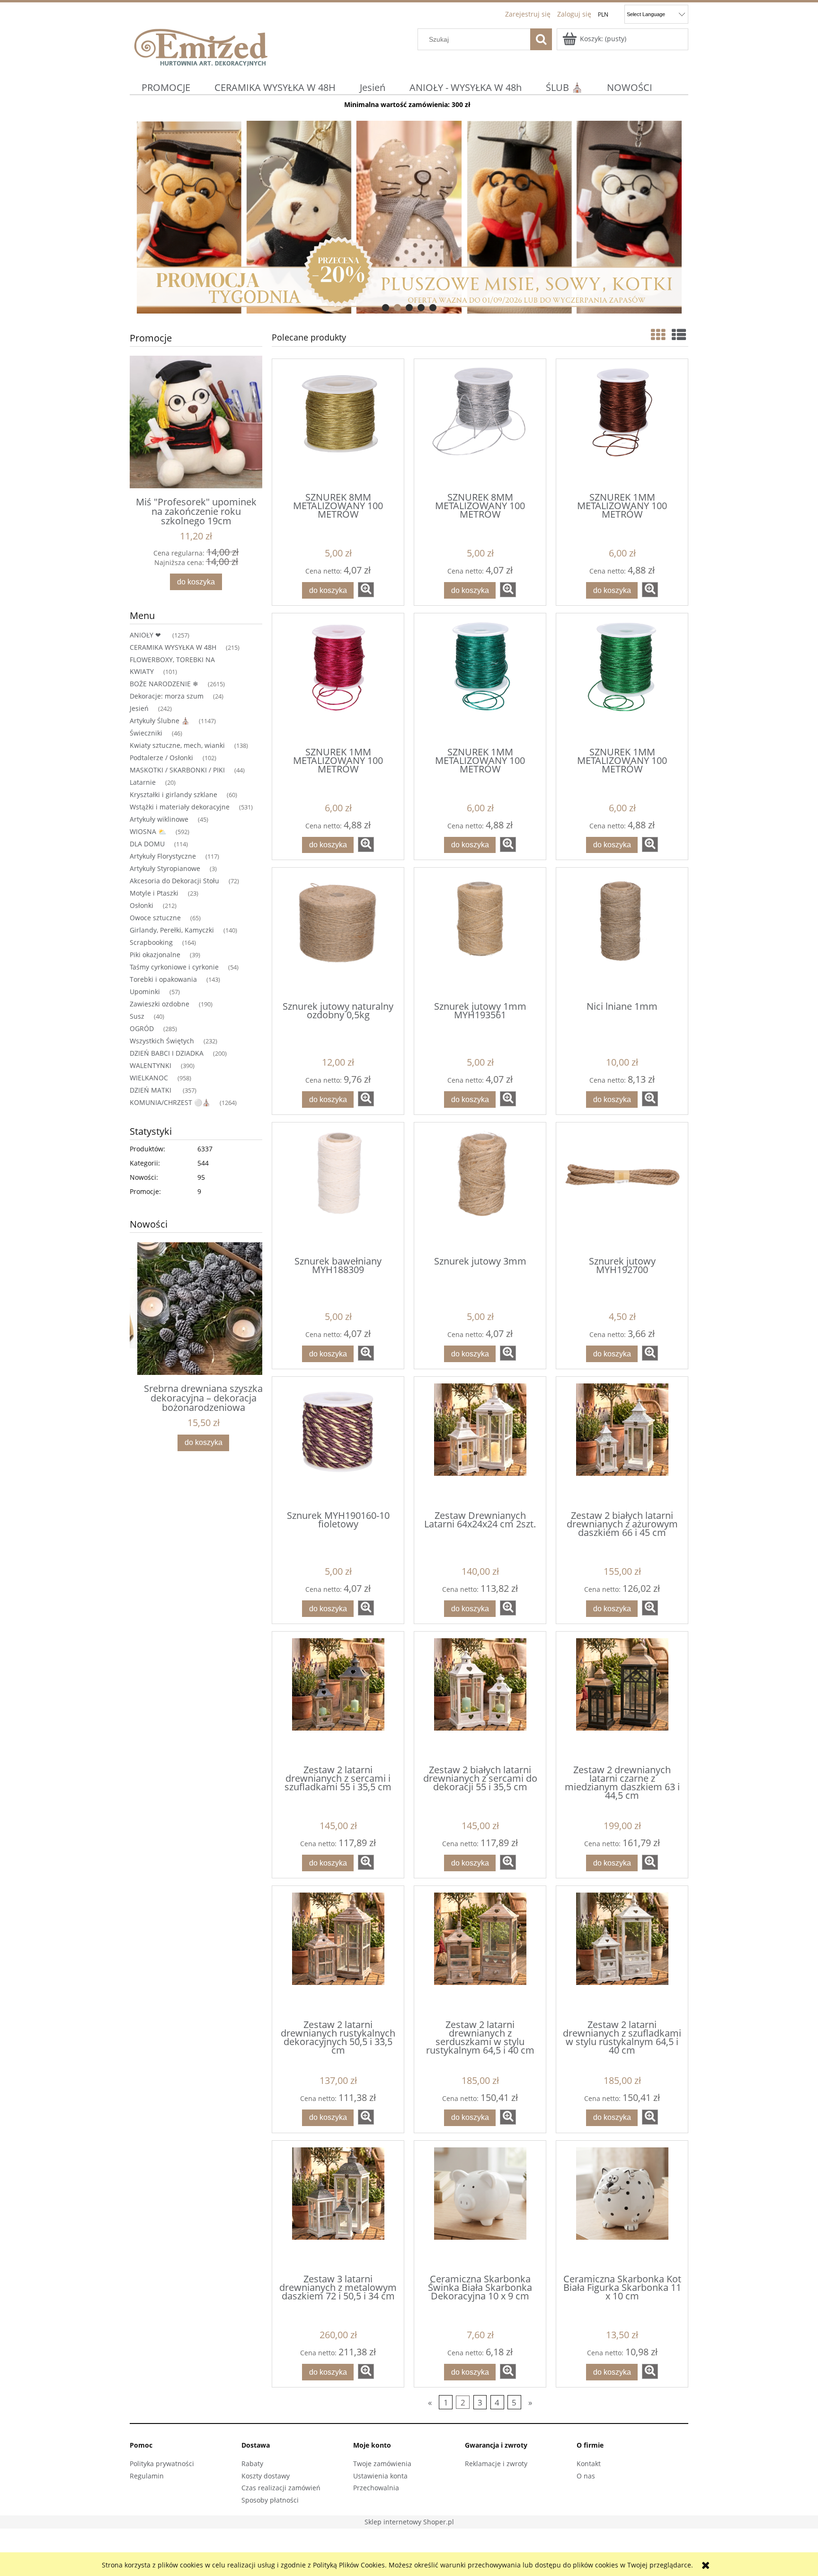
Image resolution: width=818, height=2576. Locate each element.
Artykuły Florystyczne (163, 856)
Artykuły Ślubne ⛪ (160, 721)
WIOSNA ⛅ (148, 831)
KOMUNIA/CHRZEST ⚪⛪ (170, 1102)
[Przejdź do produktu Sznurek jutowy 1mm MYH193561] (480, 933)
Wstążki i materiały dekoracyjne (180, 807)
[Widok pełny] (679, 335)
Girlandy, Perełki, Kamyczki (172, 930)
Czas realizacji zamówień (281, 2488)
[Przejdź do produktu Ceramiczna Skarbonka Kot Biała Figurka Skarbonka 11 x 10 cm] (622, 2207)
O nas (586, 2476)
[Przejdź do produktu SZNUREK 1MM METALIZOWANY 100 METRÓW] (622, 425)
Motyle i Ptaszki (154, 893)
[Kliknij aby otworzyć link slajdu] (376, 217)
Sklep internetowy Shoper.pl (409, 2522)
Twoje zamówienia (382, 2464)
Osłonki (142, 905)
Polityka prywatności (162, 2464)
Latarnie (143, 782)
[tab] (386, 308)
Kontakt (589, 2464)
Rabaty (252, 2464)
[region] (409, 217)
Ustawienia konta (380, 2476)
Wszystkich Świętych (162, 1041)
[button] (366, 590)
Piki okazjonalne (155, 955)
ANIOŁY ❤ (146, 635)
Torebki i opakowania (163, 979)
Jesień (139, 708)
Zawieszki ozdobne (160, 1004)
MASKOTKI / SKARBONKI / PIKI (177, 770)
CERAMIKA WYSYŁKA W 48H (173, 647)
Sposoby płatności (270, 2500)
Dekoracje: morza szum (167, 696)
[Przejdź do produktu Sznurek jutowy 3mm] (480, 1188)
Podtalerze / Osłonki (161, 758)
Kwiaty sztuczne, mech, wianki (177, 745)
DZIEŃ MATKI (151, 1090)
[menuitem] (166, 87)
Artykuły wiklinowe (159, 819)
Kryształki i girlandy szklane (173, 794)
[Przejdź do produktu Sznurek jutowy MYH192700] (622, 1188)
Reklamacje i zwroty (496, 2464)
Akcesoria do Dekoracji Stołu (174, 881)
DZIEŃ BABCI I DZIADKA (167, 1053)
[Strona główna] (201, 46)
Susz (137, 1016)
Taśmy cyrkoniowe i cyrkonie (174, 967)
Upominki (145, 992)
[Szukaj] (541, 39)
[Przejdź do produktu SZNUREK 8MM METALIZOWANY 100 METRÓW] (338, 425)
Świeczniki (146, 733)
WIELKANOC (149, 1078)
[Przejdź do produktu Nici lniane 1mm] (622, 933)
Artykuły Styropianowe (165, 868)
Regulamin (147, 2476)
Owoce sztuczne (155, 918)
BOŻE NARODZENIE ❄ (164, 684)
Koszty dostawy (266, 2476)
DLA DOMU (147, 844)
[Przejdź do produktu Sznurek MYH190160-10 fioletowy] (338, 1443)
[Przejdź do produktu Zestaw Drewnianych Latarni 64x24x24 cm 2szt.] (480, 1443)
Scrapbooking (151, 942)
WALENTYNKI (151, 1065)
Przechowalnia (376, 2488)
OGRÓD (142, 1028)
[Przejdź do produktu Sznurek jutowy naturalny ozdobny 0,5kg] (338, 933)
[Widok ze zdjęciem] (658, 335)
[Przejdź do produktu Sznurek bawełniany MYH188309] (338, 1188)
